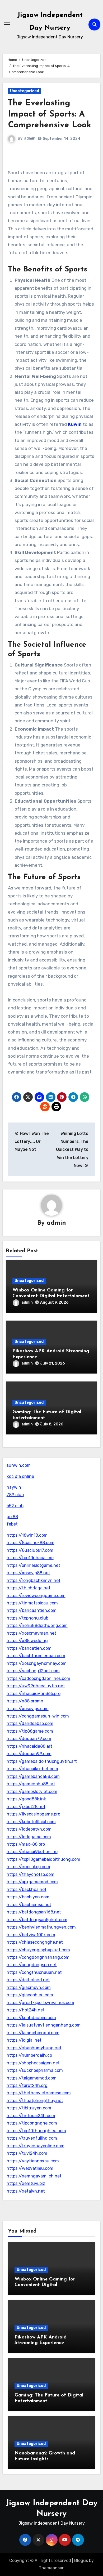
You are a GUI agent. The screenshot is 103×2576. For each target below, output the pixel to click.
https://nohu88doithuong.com (37, 1625)
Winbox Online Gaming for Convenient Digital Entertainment (45, 2285)
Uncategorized (25, 91)
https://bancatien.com (29, 1648)
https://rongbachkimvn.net (34, 1580)
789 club (15, 1495)
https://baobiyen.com (28, 1897)
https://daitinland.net (28, 1980)
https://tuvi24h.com (27, 2153)
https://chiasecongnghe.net (35, 1942)
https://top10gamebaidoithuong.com (43, 1859)
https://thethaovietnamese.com (39, 2093)
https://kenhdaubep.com (31, 2018)
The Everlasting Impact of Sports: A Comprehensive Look (50, 114)
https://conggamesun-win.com (38, 1716)
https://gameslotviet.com (32, 1792)
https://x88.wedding (27, 1641)
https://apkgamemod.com (32, 1882)
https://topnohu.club (27, 1618)
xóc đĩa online (20, 1476)
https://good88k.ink (26, 1799)
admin (30, 138)
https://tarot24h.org (27, 2085)
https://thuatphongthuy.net (35, 2101)
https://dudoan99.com (29, 1754)
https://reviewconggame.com (36, 1596)
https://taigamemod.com (32, 2078)
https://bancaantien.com (32, 1610)
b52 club (15, 1506)
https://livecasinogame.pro (33, 1814)
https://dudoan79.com (29, 1739)
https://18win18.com (27, 1535)
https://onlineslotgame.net (33, 1565)
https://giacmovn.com (29, 1987)
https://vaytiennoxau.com (33, 2161)
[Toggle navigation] (7, 24)
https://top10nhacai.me (30, 1558)
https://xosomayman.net (31, 1633)
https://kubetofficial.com (31, 1822)
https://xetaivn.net (26, 2191)
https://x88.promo (25, 1701)
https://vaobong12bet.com (33, 1671)
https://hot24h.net (26, 2010)
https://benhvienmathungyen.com (41, 1927)
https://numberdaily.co (29, 2055)
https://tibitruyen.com (29, 2108)
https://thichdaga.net (29, 1588)
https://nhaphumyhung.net (34, 2048)
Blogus (81, 2561)
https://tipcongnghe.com (32, 2123)
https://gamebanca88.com (33, 1776)
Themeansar (51, 2568)
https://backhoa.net (27, 1889)
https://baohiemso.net (29, 1905)
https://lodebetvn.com (29, 1829)
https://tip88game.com (30, 1731)
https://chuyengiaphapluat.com (38, 1950)
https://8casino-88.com (31, 1543)
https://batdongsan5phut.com (37, 1920)
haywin (14, 1487)
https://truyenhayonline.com (36, 2146)
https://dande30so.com (30, 1723)
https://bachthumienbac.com (36, 1656)
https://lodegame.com (29, 1837)
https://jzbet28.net (26, 1807)
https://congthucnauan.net (34, 1972)
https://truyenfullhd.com (32, 2138)
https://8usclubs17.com (30, 1550)
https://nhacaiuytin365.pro (34, 1694)
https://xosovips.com (28, 1709)
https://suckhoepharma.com (35, 2070)
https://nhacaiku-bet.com (32, 1769)
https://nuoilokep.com (28, 1867)
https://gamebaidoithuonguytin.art (42, 1761)
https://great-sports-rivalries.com (40, 2003)
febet (12, 1524)
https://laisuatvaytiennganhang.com (44, 2025)
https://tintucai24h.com (31, 2116)
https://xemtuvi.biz (26, 2183)
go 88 (12, 1517)
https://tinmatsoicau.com (32, 1603)
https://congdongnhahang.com (38, 1957)
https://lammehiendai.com (33, 2033)
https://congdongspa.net (32, 1965)
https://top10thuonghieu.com (36, 2131)
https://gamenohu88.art (31, 1784)
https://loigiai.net (24, 2040)
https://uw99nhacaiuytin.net (36, 1686)
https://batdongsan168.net (34, 1912)
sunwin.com (19, 1465)
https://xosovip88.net (28, 1573)
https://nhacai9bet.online (32, 1852)
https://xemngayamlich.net (34, 2176)
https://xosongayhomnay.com (37, 1663)
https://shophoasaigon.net (33, 2063)
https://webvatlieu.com (30, 2168)
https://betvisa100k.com (31, 1935)
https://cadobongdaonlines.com (38, 1678)
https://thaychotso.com (31, 1874)
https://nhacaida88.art (29, 1746)
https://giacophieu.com (30, 1995)
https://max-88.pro (26, 1844)
